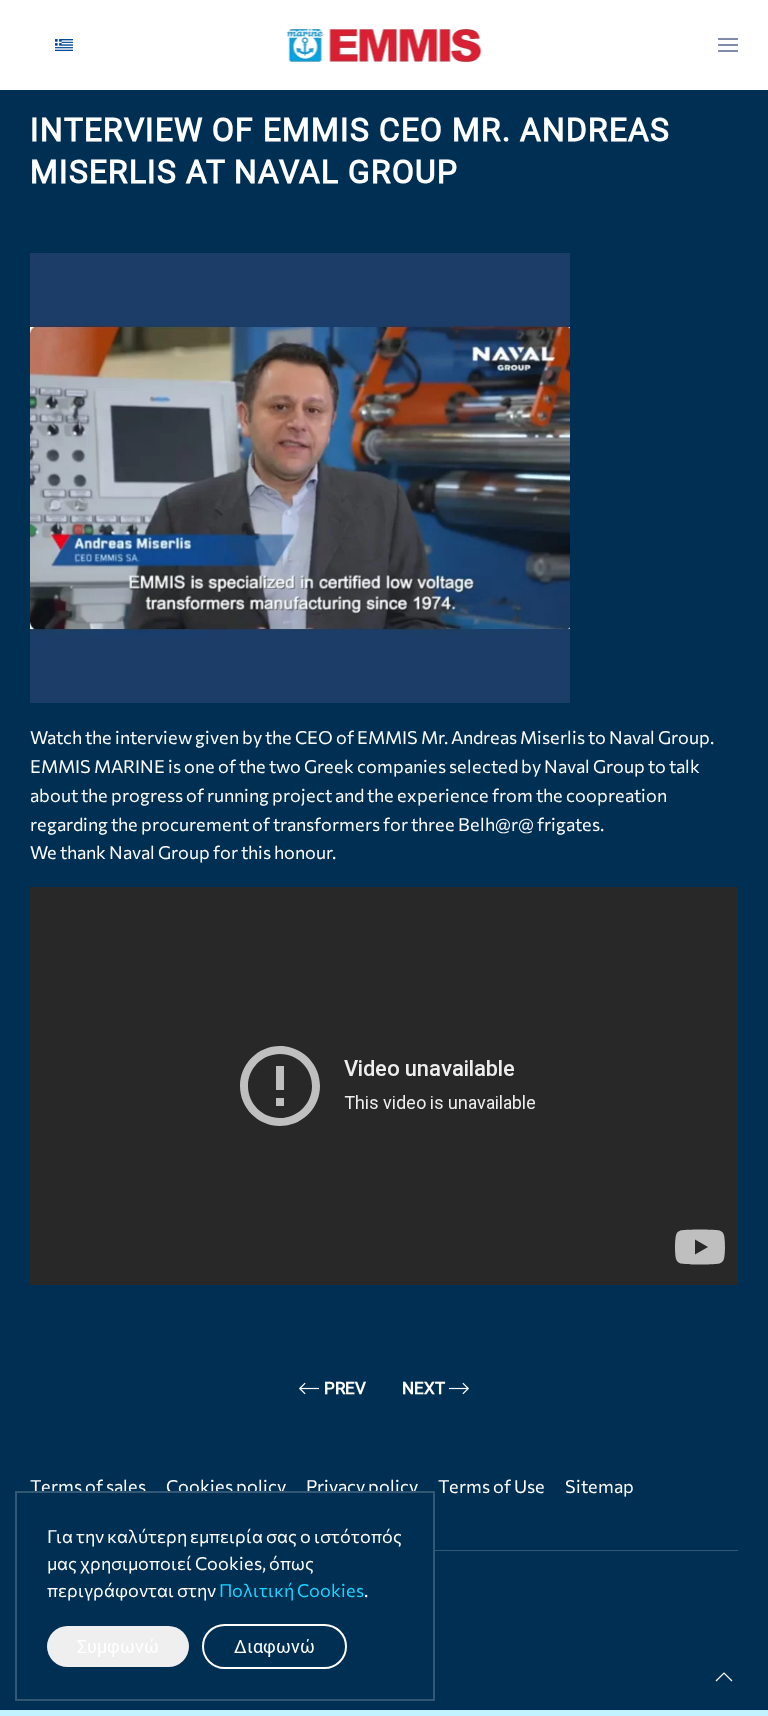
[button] (728, 45)
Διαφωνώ (274, 1646)
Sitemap (599, 1486)
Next (423, 1388)
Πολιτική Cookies (291, 1590)
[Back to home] (384, 45)
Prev (345, 1388)
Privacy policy (362, 1486)
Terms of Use (491, 1486)
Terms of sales (88, 1486)
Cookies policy (226, 1486)
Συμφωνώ (118, 1646)
